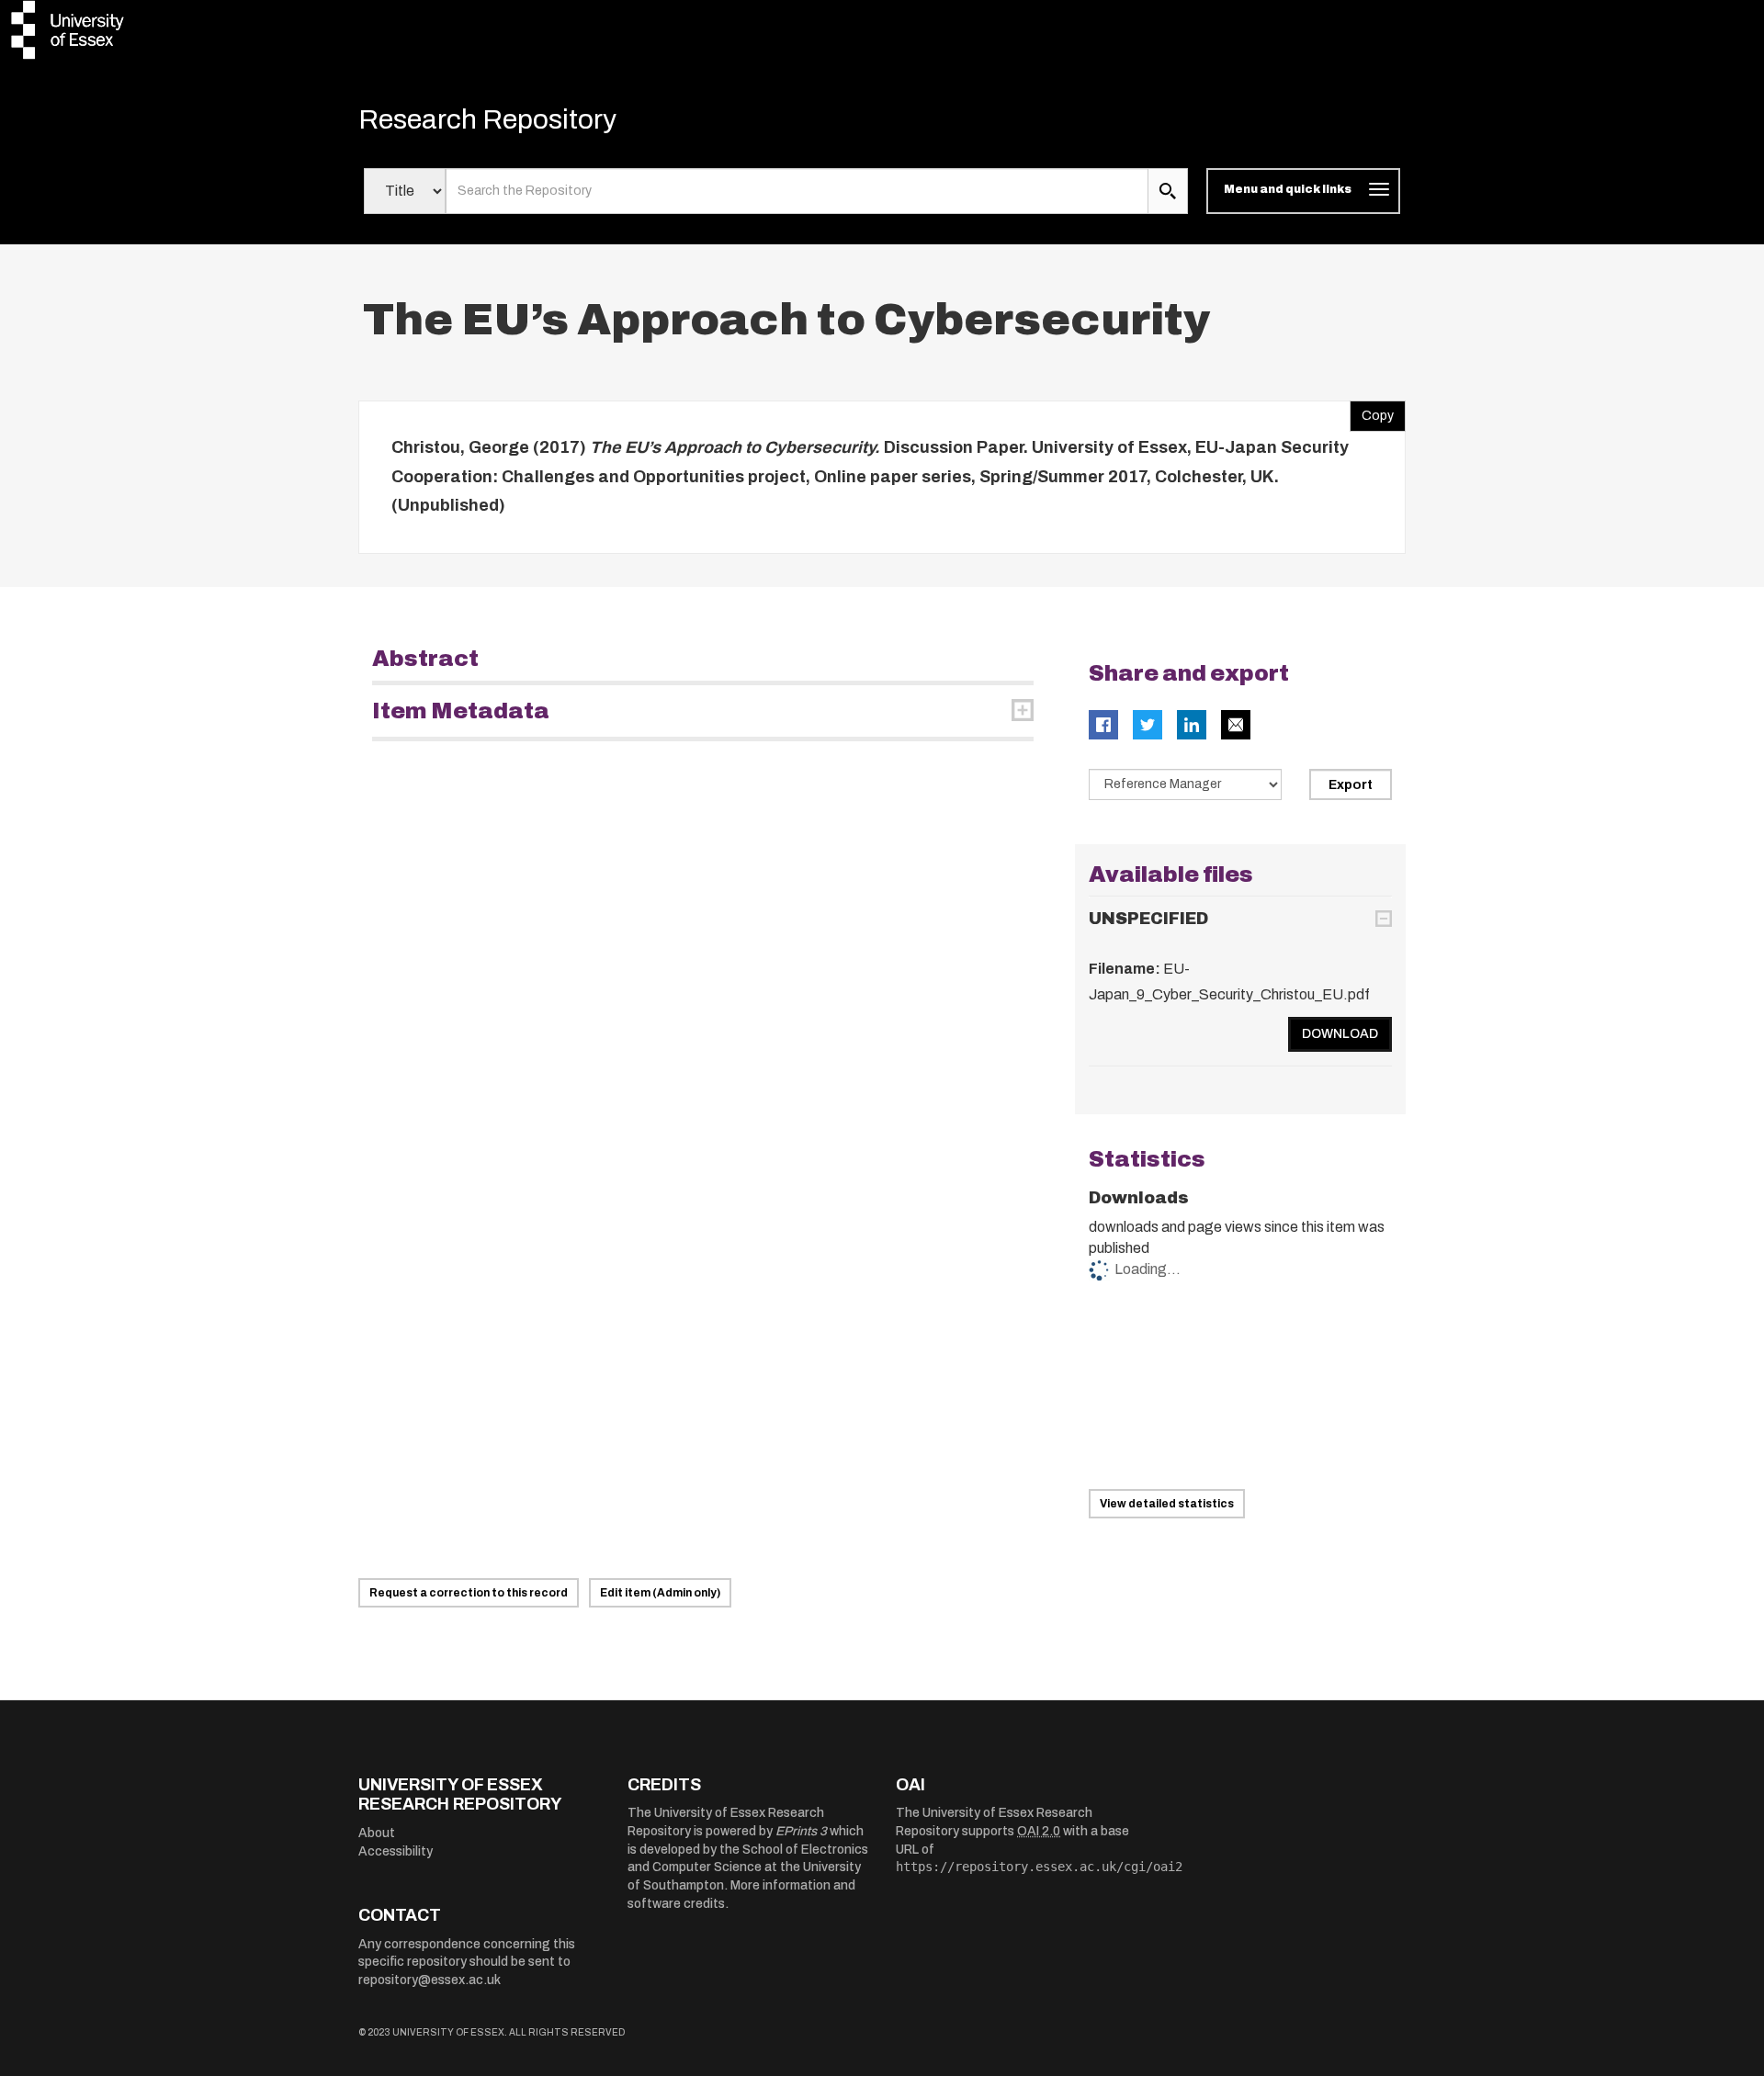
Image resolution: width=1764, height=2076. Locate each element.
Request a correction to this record (469, 1593)
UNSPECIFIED (1148, 919)
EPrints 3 (801, 1831)
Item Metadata (461, 711)
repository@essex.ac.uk (430, 1980)
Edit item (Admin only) (660, 1593)
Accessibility (396, 1851)
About (377, 1833)
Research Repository (487, 119)
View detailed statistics (1167, 1504)
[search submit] (1168, 191)
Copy (1372, 412)
